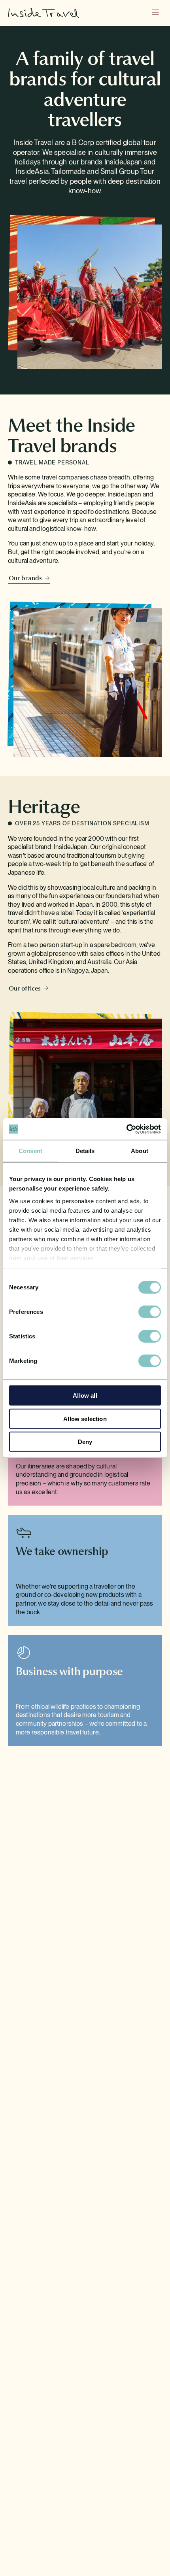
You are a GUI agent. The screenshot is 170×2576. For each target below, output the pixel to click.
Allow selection (85, 1418)
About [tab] (140, 1151)
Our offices (25, 988)
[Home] (43, 13)
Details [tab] (85, 1151)
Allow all (85, 1396)
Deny (85, 1442)
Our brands (25, 578)
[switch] (150, 1312)
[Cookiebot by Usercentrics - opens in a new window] (126, 1129)
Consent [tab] (30, 1151)
